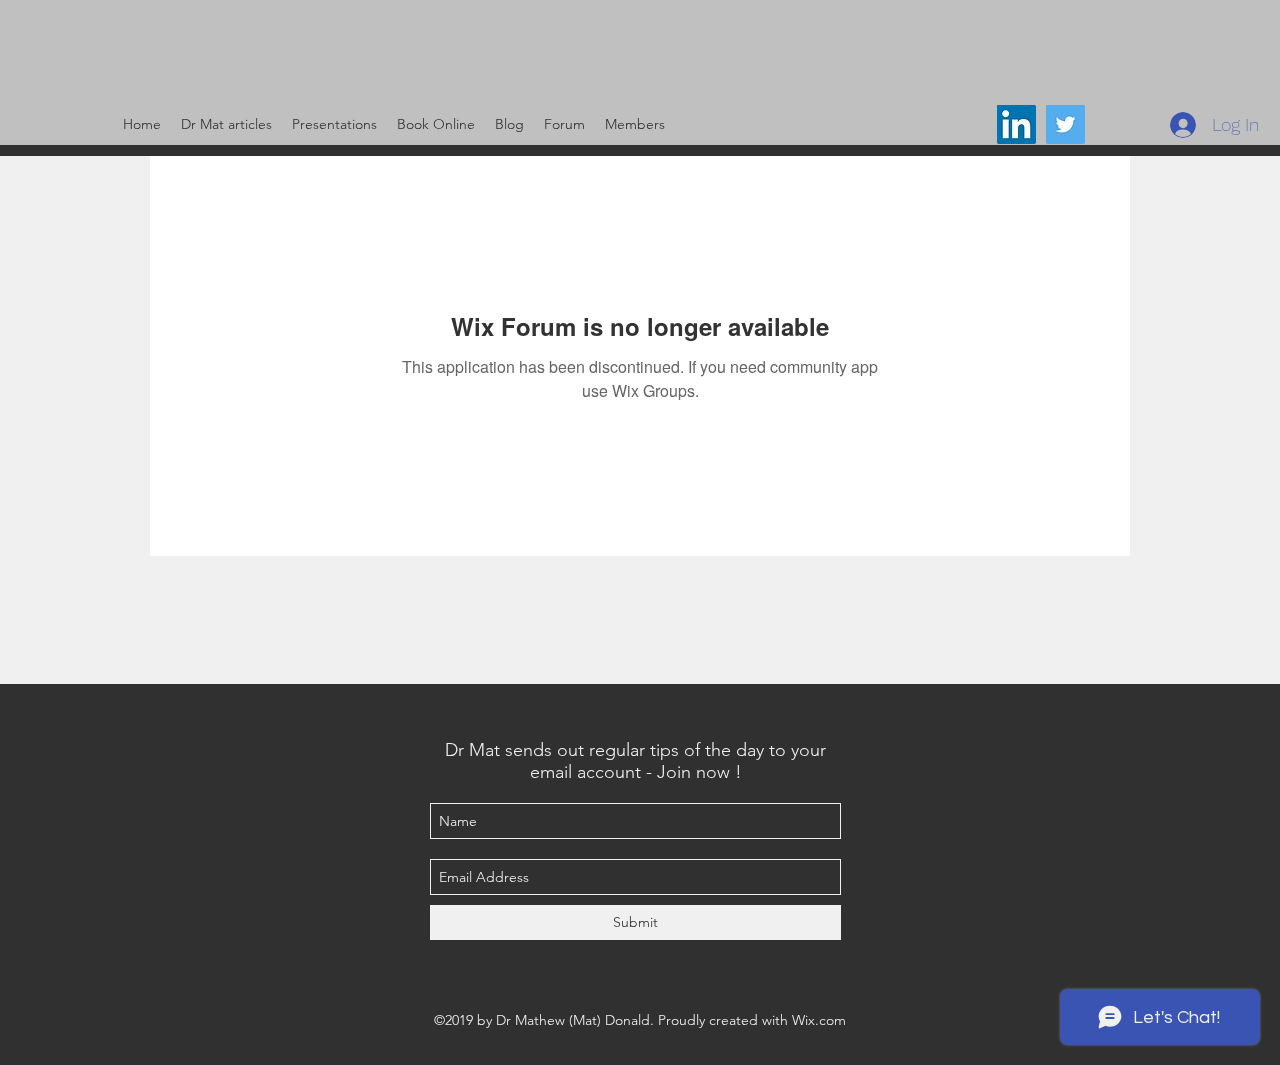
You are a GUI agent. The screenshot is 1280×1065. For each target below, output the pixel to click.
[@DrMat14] (1065, 124)
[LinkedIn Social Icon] (1016, 124)
